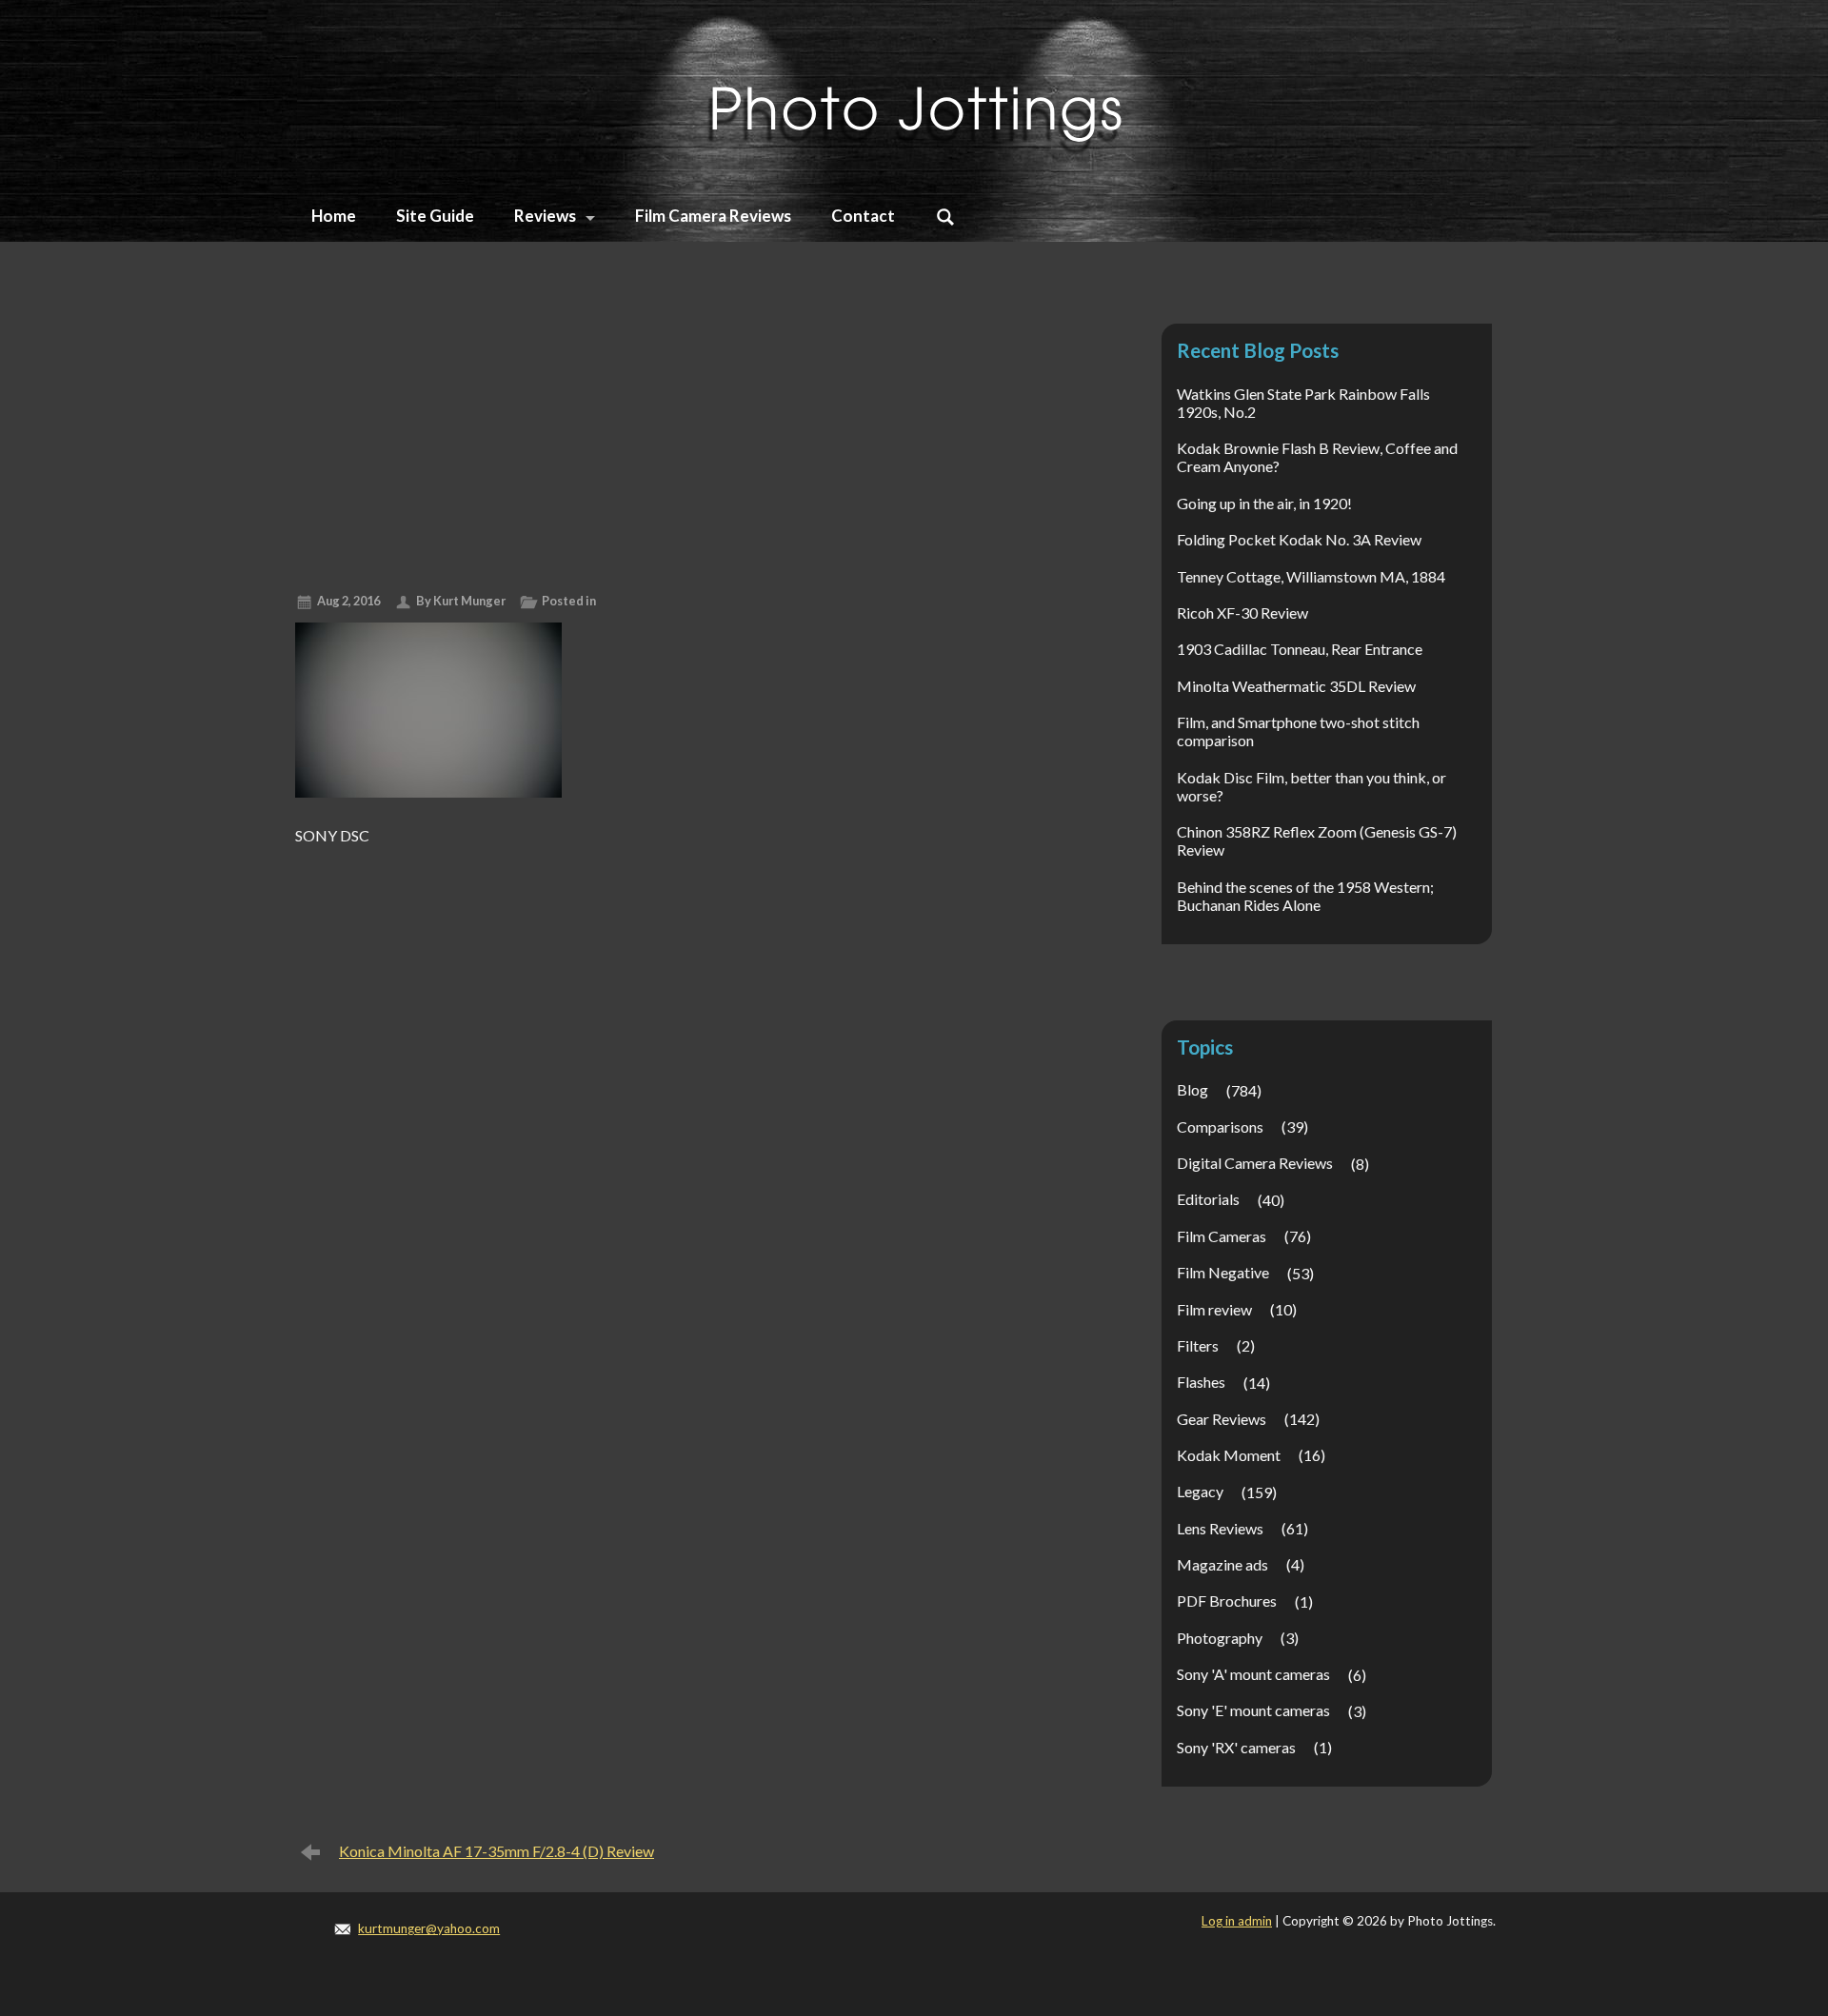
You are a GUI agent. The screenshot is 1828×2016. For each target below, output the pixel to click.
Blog (1192, 1089)
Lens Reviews (1220, 1528)
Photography (1220, 1638)
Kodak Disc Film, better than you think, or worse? (1311, 786)
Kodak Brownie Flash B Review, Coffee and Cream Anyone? (1317, 457)
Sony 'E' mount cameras (1253, 1710)
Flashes (1201, 1382)
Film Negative (1223, 1272)
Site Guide (435, 216)
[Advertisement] (687, 435)
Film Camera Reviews (713, 216)
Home (334, 216)
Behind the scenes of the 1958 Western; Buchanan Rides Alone (1305, 896)
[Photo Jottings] (914, 90)
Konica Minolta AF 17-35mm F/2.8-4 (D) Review (497, 1851)
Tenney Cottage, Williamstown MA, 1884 (1311, 576)
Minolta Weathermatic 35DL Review (1296, 686)
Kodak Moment (1229, 1455)
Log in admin (1237, 1921)
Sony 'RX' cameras (1236, 1747)
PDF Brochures (1227, 1601)
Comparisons (1220, 1127)
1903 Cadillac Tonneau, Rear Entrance (1300, 649)
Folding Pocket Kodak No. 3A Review (1299, 539)
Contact (863, 216)
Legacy (1200, 1491)
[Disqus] (687, 1092)
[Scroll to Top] (1712, 1891)
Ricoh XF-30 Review (1242, 613)
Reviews (545, 216)
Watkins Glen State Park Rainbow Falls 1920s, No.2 (1303, 403)
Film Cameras (1222, 1236)
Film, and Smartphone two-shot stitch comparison (1298, 731)
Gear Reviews (1222, 1419)
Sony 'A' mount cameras (1253, 1674)
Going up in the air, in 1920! (1264, 503)
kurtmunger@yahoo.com (429, 1928)
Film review (1214, 1309)
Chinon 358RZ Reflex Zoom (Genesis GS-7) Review (1317, 840)
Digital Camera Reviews (1255, 1163)
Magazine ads (1222, 1564)
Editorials (1208, 1199)
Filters (1198, 1345)
